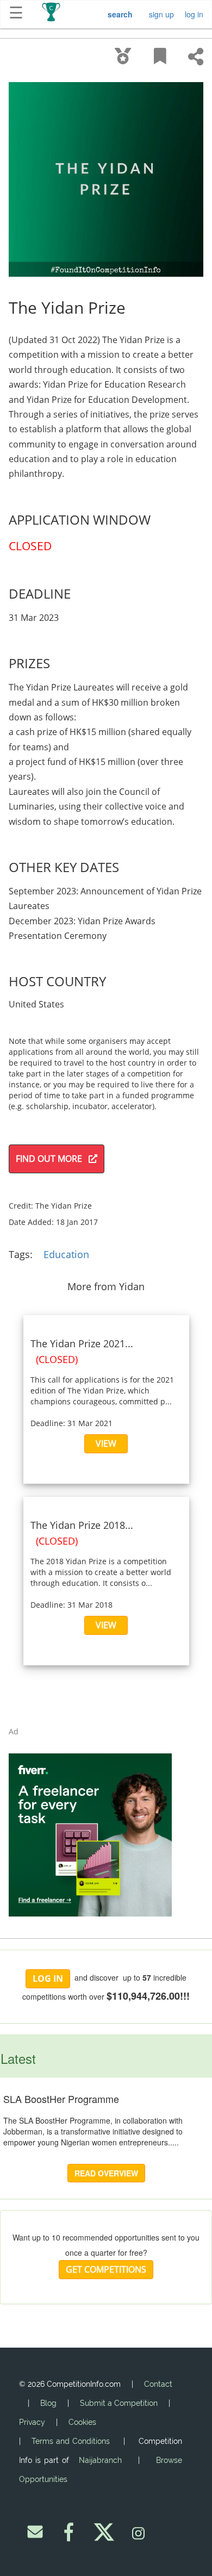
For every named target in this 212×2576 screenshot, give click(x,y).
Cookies (82, 2422)
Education (66, 1254)
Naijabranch (100, 2460)
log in (194, 14)
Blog (48, 2403)
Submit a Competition (119, 2403)
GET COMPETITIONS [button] (106, 2269)
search (120, 14)
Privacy (32, 2422)
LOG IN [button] (48, 1978)
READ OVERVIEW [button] (106, 2173)
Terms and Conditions (71, 2441)
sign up (161, 14)
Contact (158, 2384)
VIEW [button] (106, 1443)
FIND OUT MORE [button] (52, 1159)
